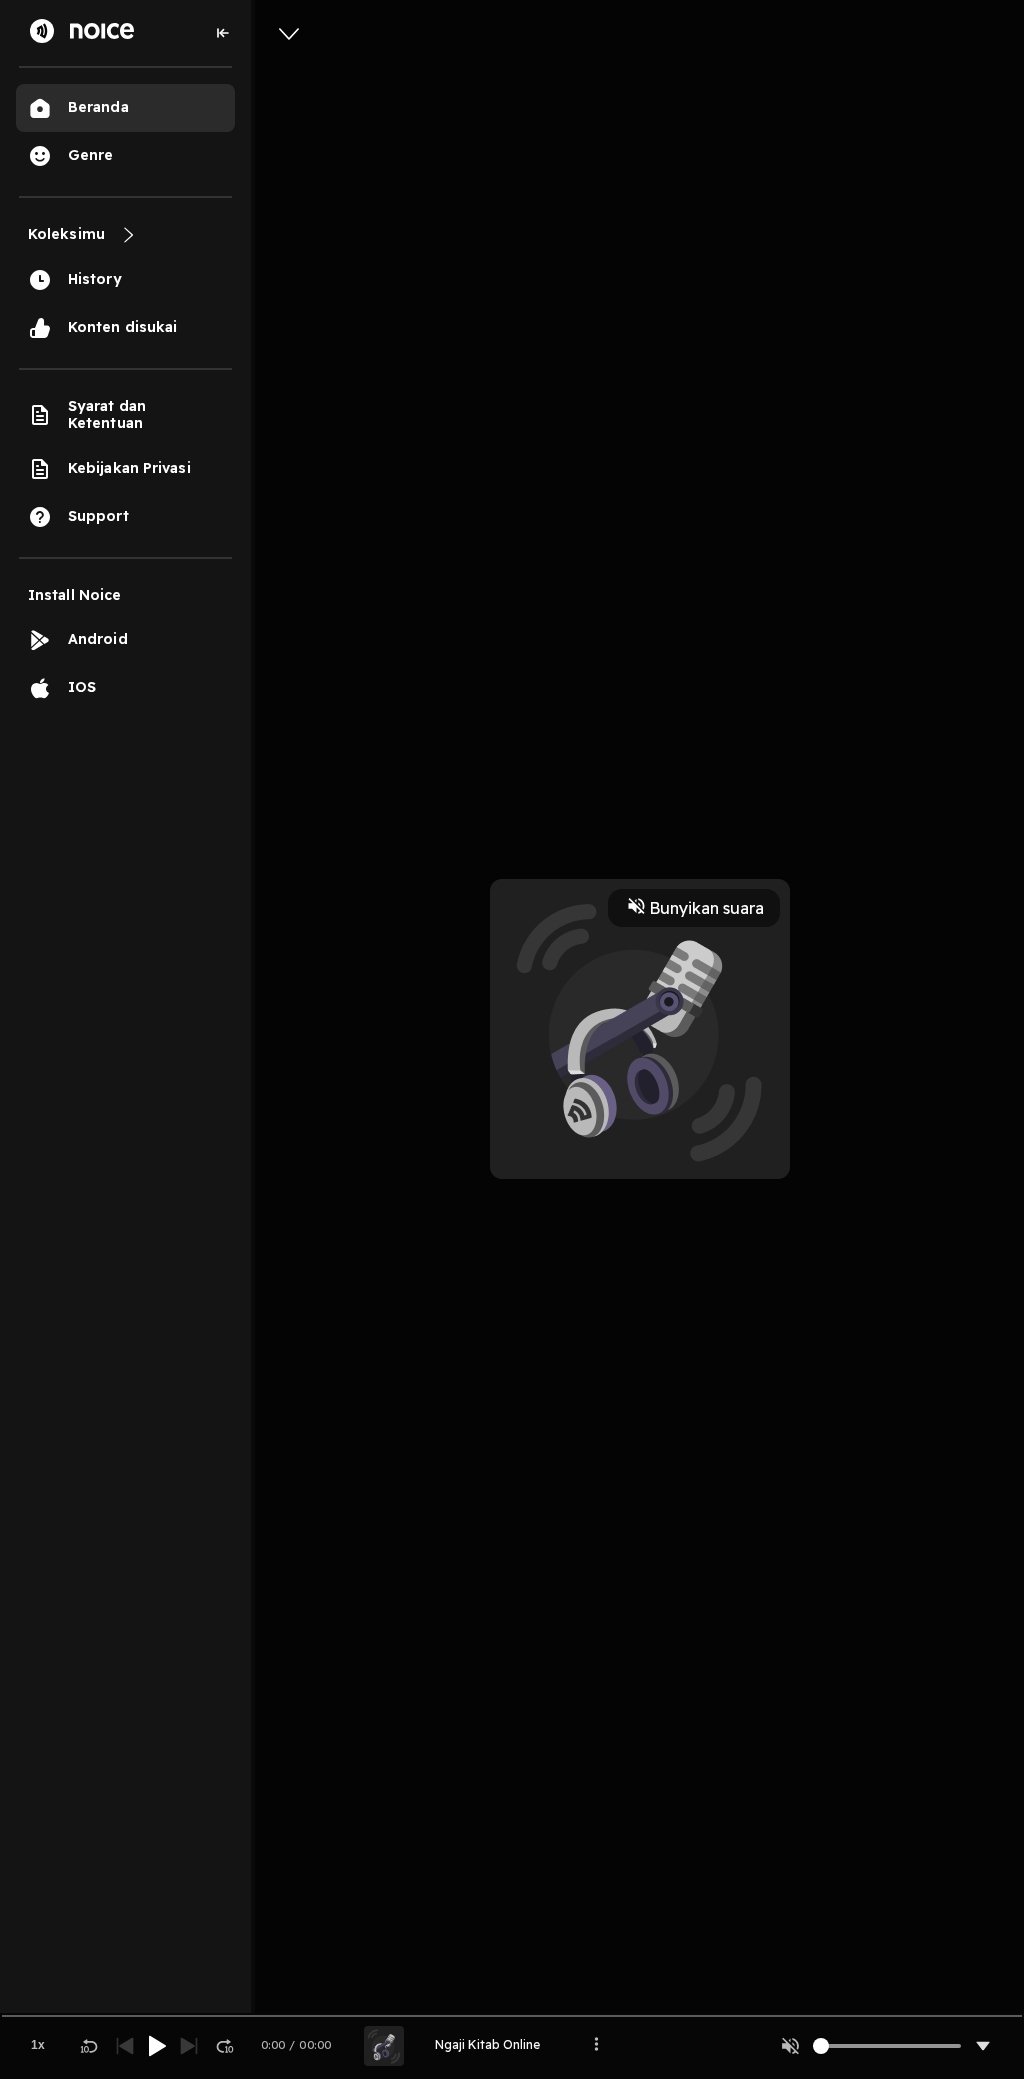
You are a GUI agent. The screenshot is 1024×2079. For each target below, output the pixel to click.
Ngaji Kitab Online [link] (487, 2044)
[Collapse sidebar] (223, 33)
